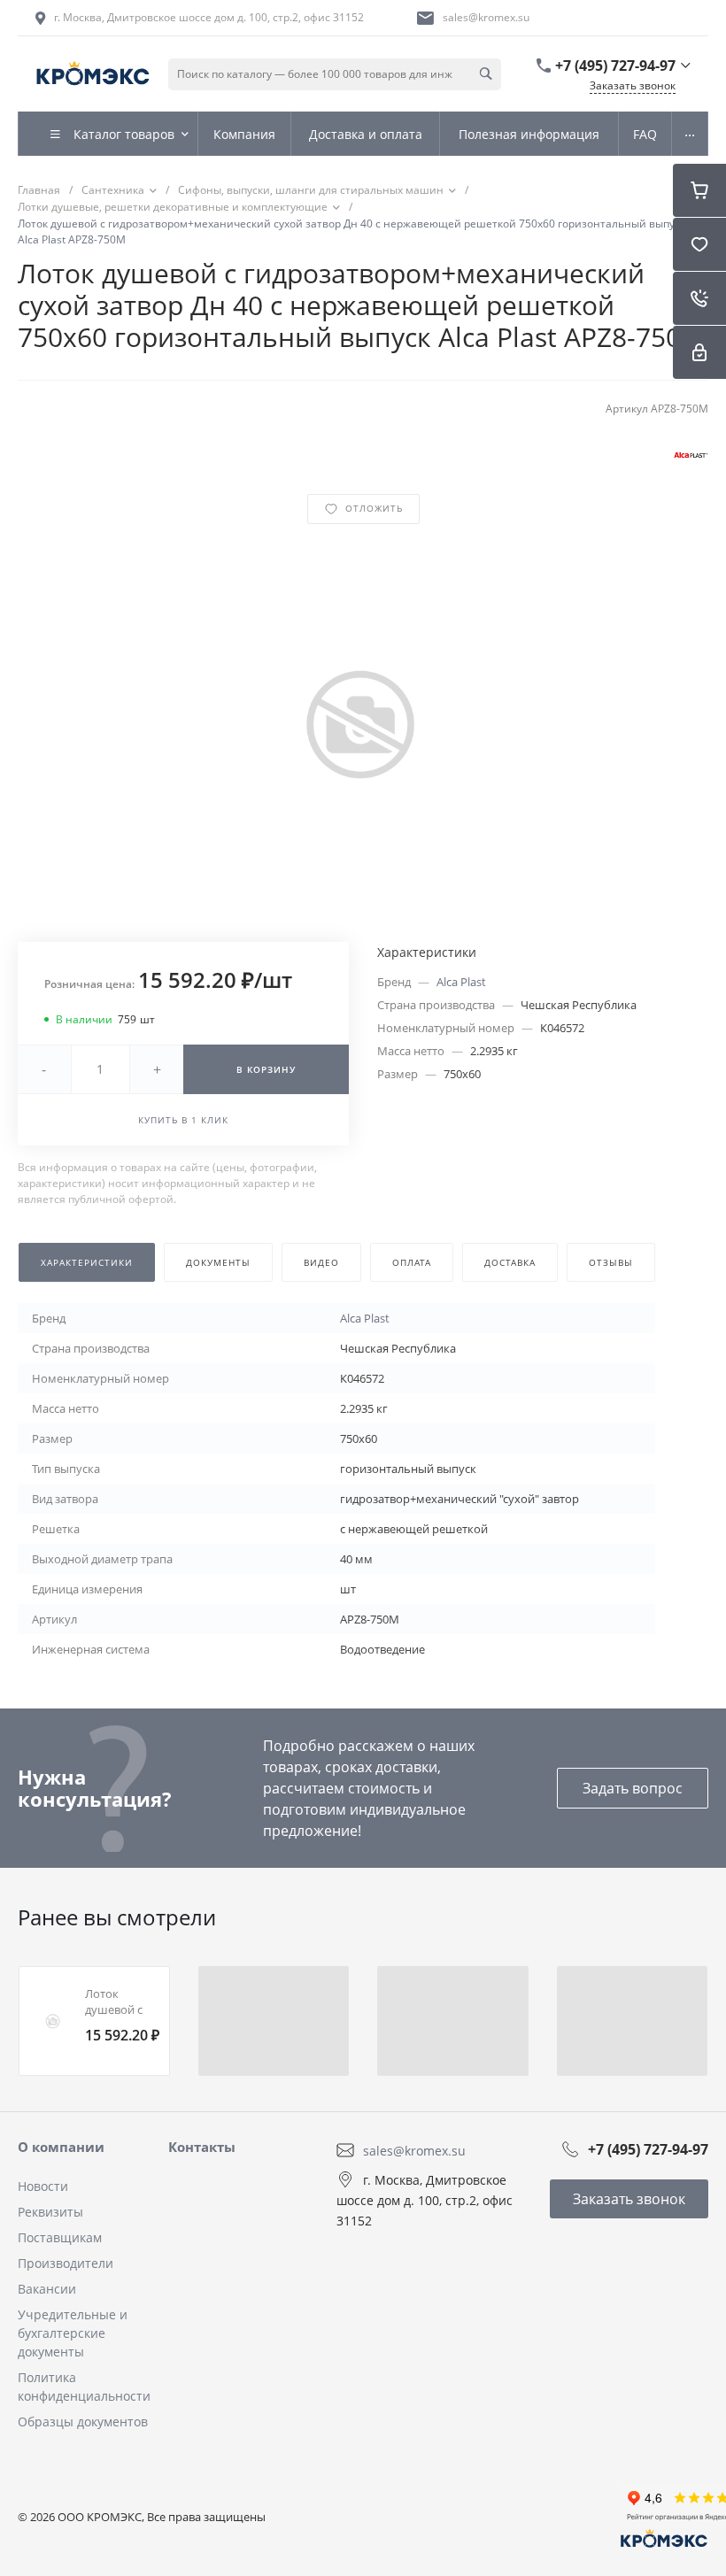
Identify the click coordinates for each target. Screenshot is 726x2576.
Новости (43, 2186)
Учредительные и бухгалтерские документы (73, 2333)
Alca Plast (461, 982)
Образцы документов (83, 2422)
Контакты (202, 2147)
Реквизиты (50, 2212)
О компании (61, 2147)
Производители (66, 2263)
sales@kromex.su (486, 17)
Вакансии (47, 2289)
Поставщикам (60, 2237)
